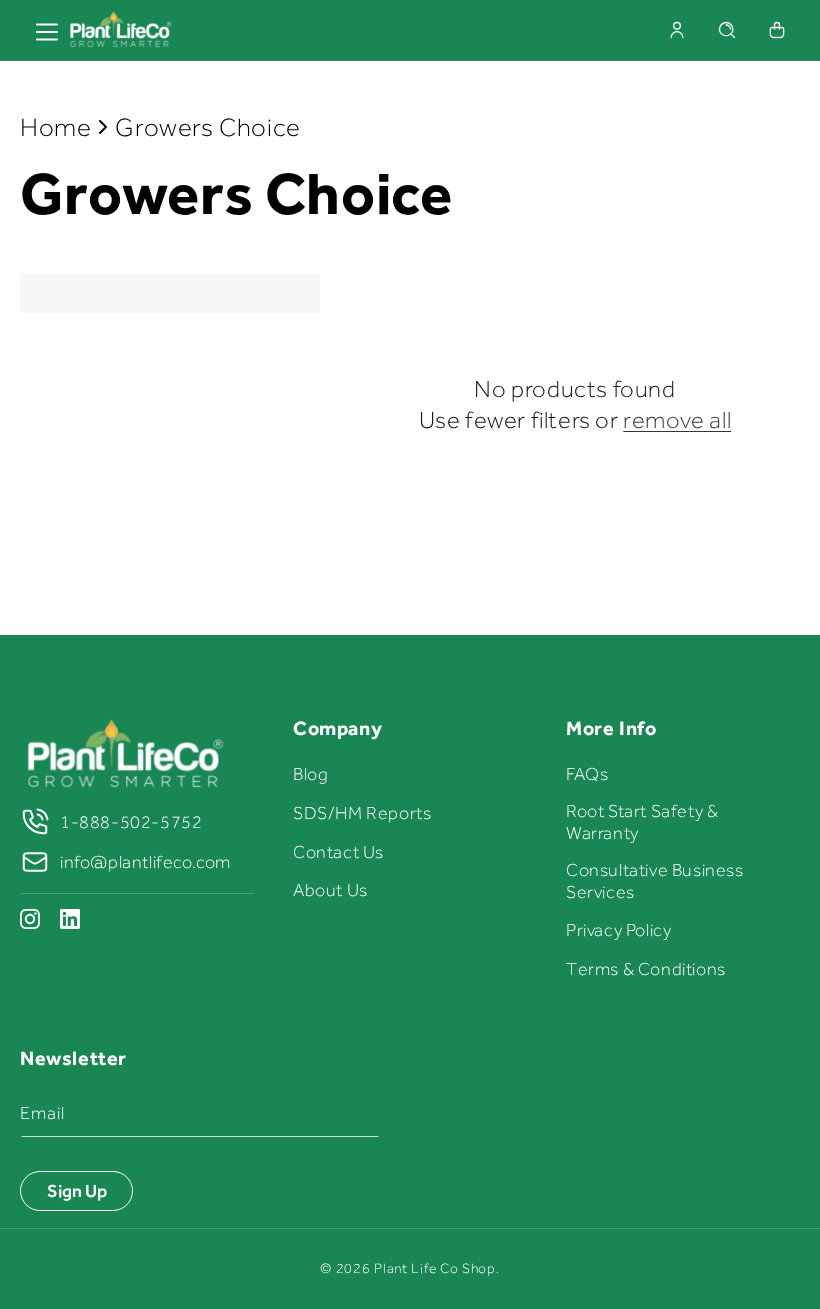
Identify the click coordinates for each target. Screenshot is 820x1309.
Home (55, 127)
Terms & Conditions (646, 969)
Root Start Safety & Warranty (642, 822)
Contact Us (338, 852)
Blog (310, 774)
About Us (330, 890)
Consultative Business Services (655, 881)
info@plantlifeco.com (145, 862)
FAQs (587, 774)
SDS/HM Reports (362, 813)
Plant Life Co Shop (435, 1268)
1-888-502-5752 (131, 822)
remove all (677, 419)
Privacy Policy (618, 930)
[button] (727, 30)
